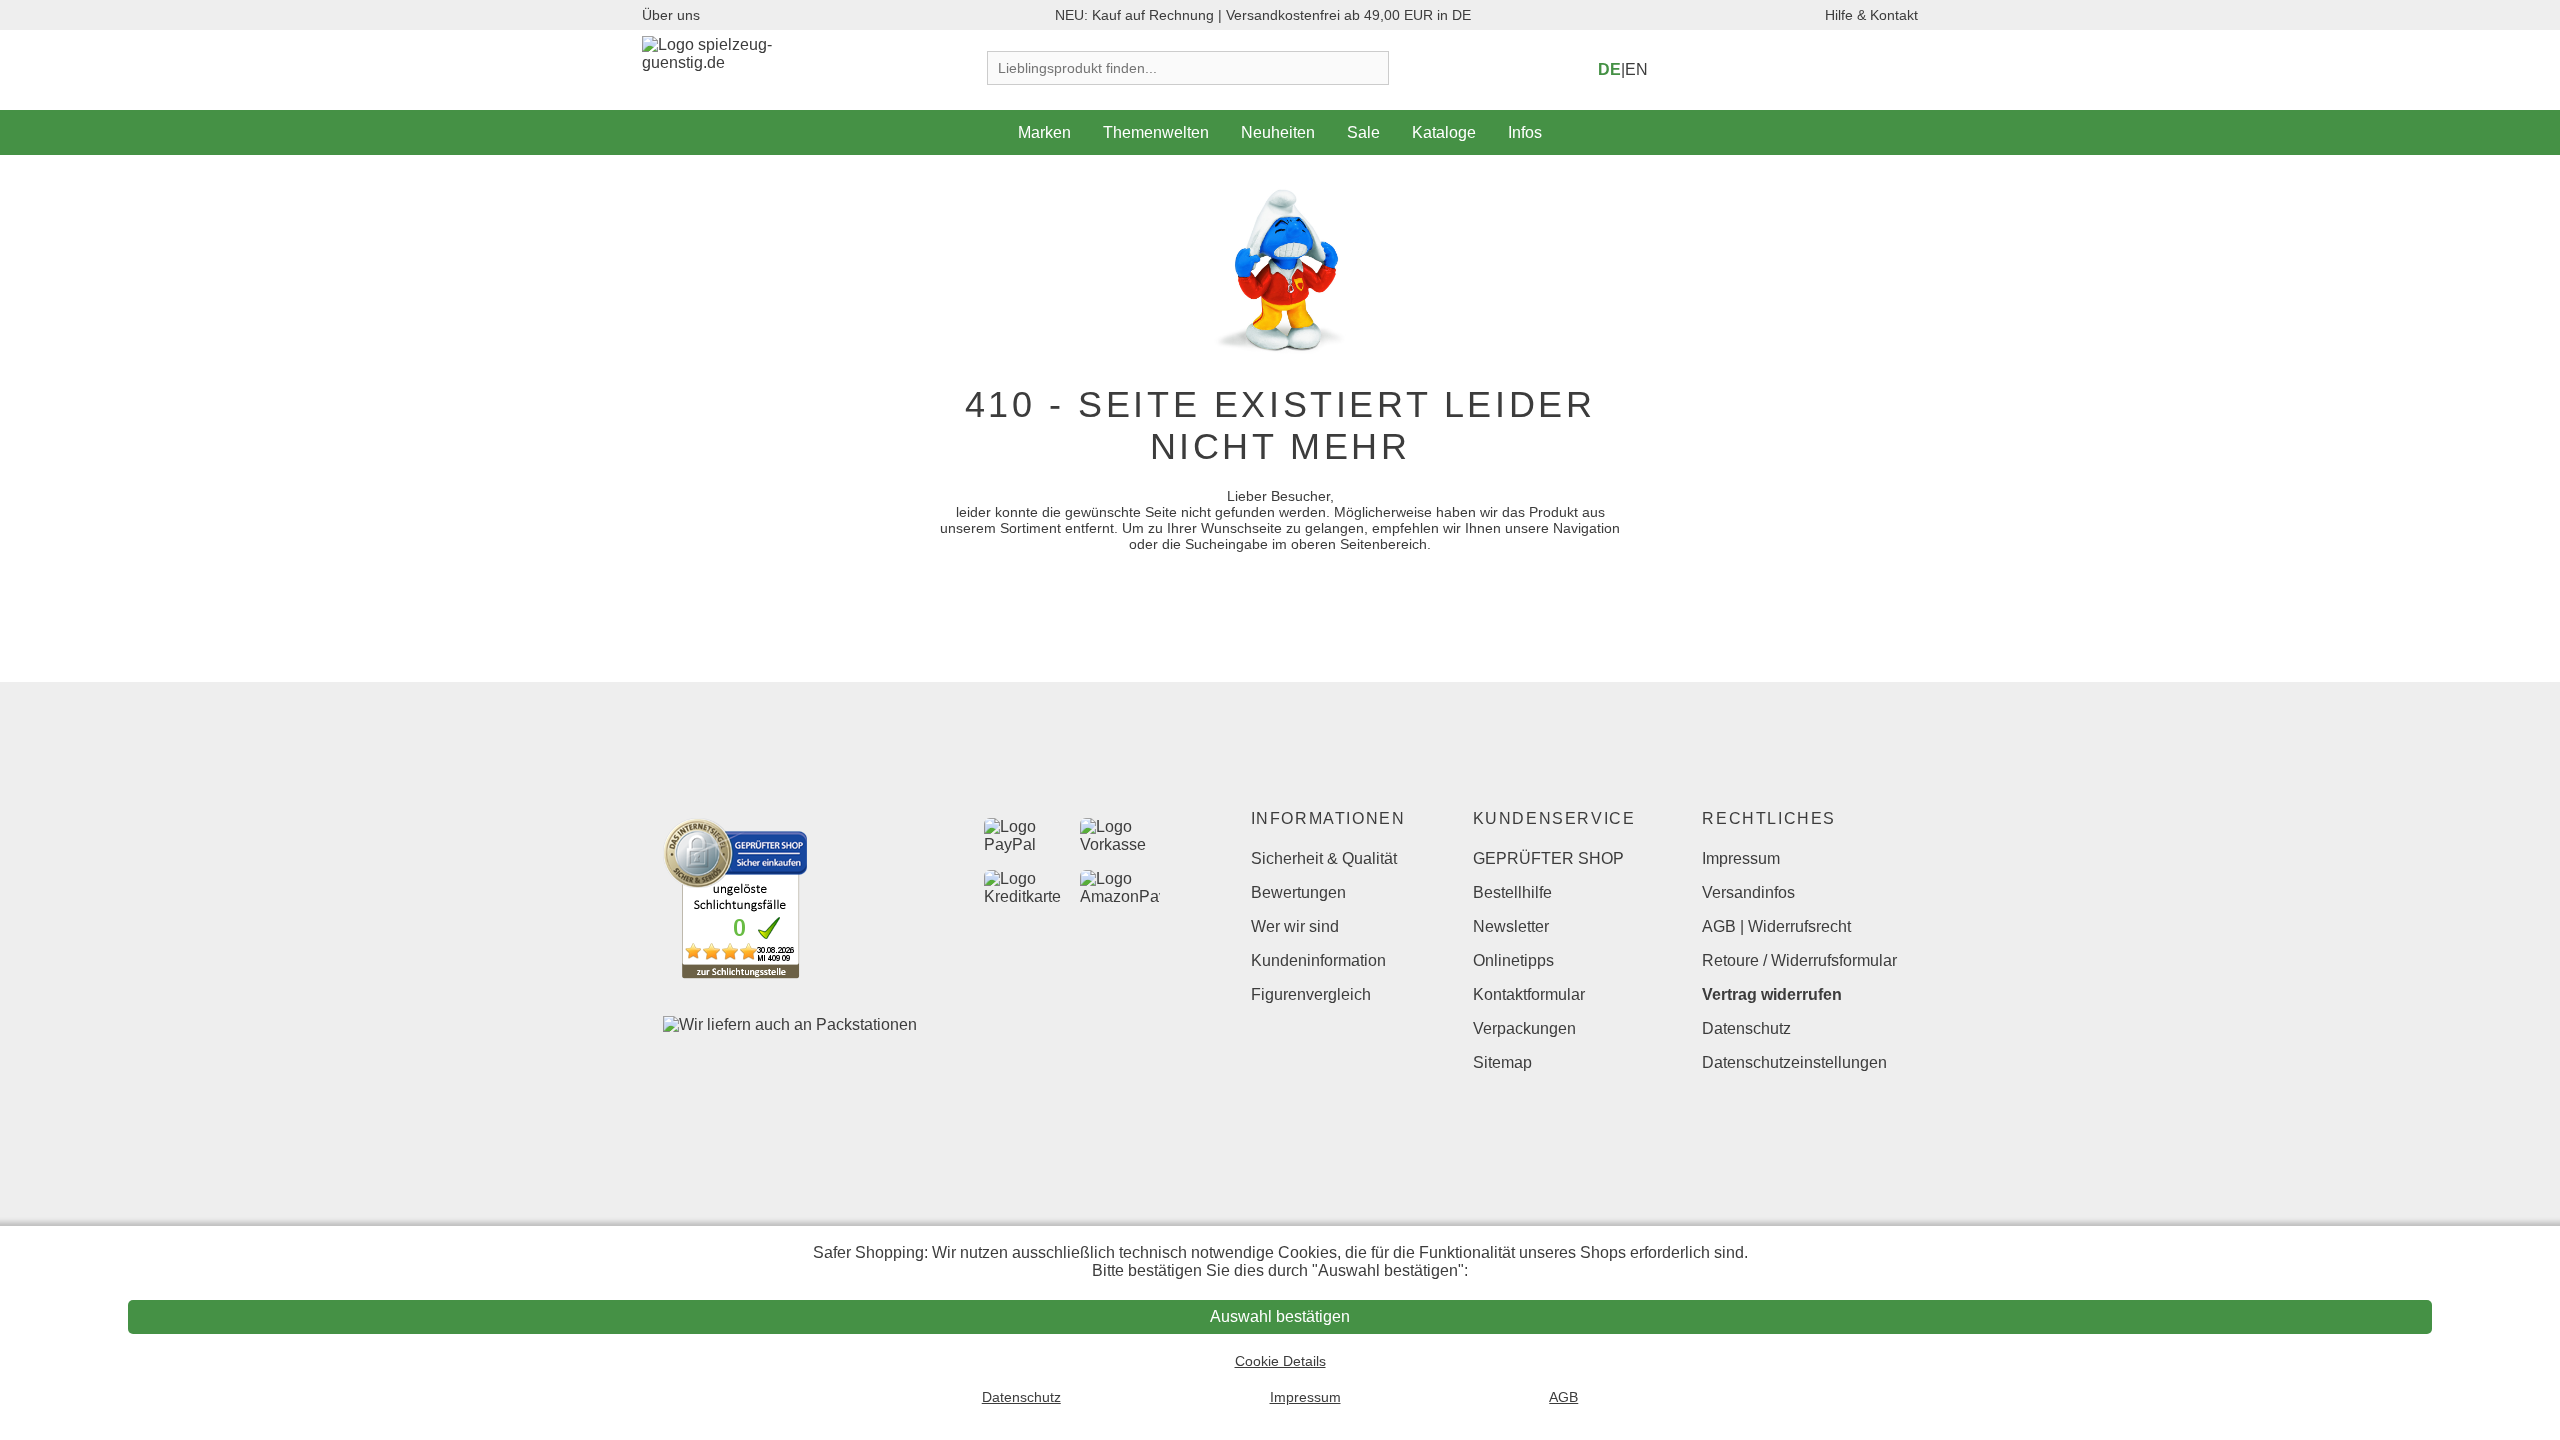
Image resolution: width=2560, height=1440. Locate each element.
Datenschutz (1746, 1028)
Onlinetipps (1513, 960)
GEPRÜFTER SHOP (1548, 858)
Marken (1044, 132)
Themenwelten (1156, 132)
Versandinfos (1748, 892)
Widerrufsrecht (1799, 926)
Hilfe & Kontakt (1871, 15)
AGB (1719, 926)
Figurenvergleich (1311, 994)
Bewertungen (1298, 892)
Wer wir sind (1295, 926)
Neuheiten (1278, 132)
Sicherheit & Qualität (1324, 858)
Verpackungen (1524, 1028)
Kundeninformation (1318, 960)
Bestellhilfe (1512, 892)
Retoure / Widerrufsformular (1799, 960)
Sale (1363, 132)
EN (1636, 69)
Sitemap (1502, 1062)
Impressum (1741, 858)
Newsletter (1511, 926)
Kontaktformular (1529, 994)
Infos (1525, 132)
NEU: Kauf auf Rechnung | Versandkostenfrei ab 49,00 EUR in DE (1263, 15)
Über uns (671, 15)
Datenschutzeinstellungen (1794, 1062)
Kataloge (1444, 132)
